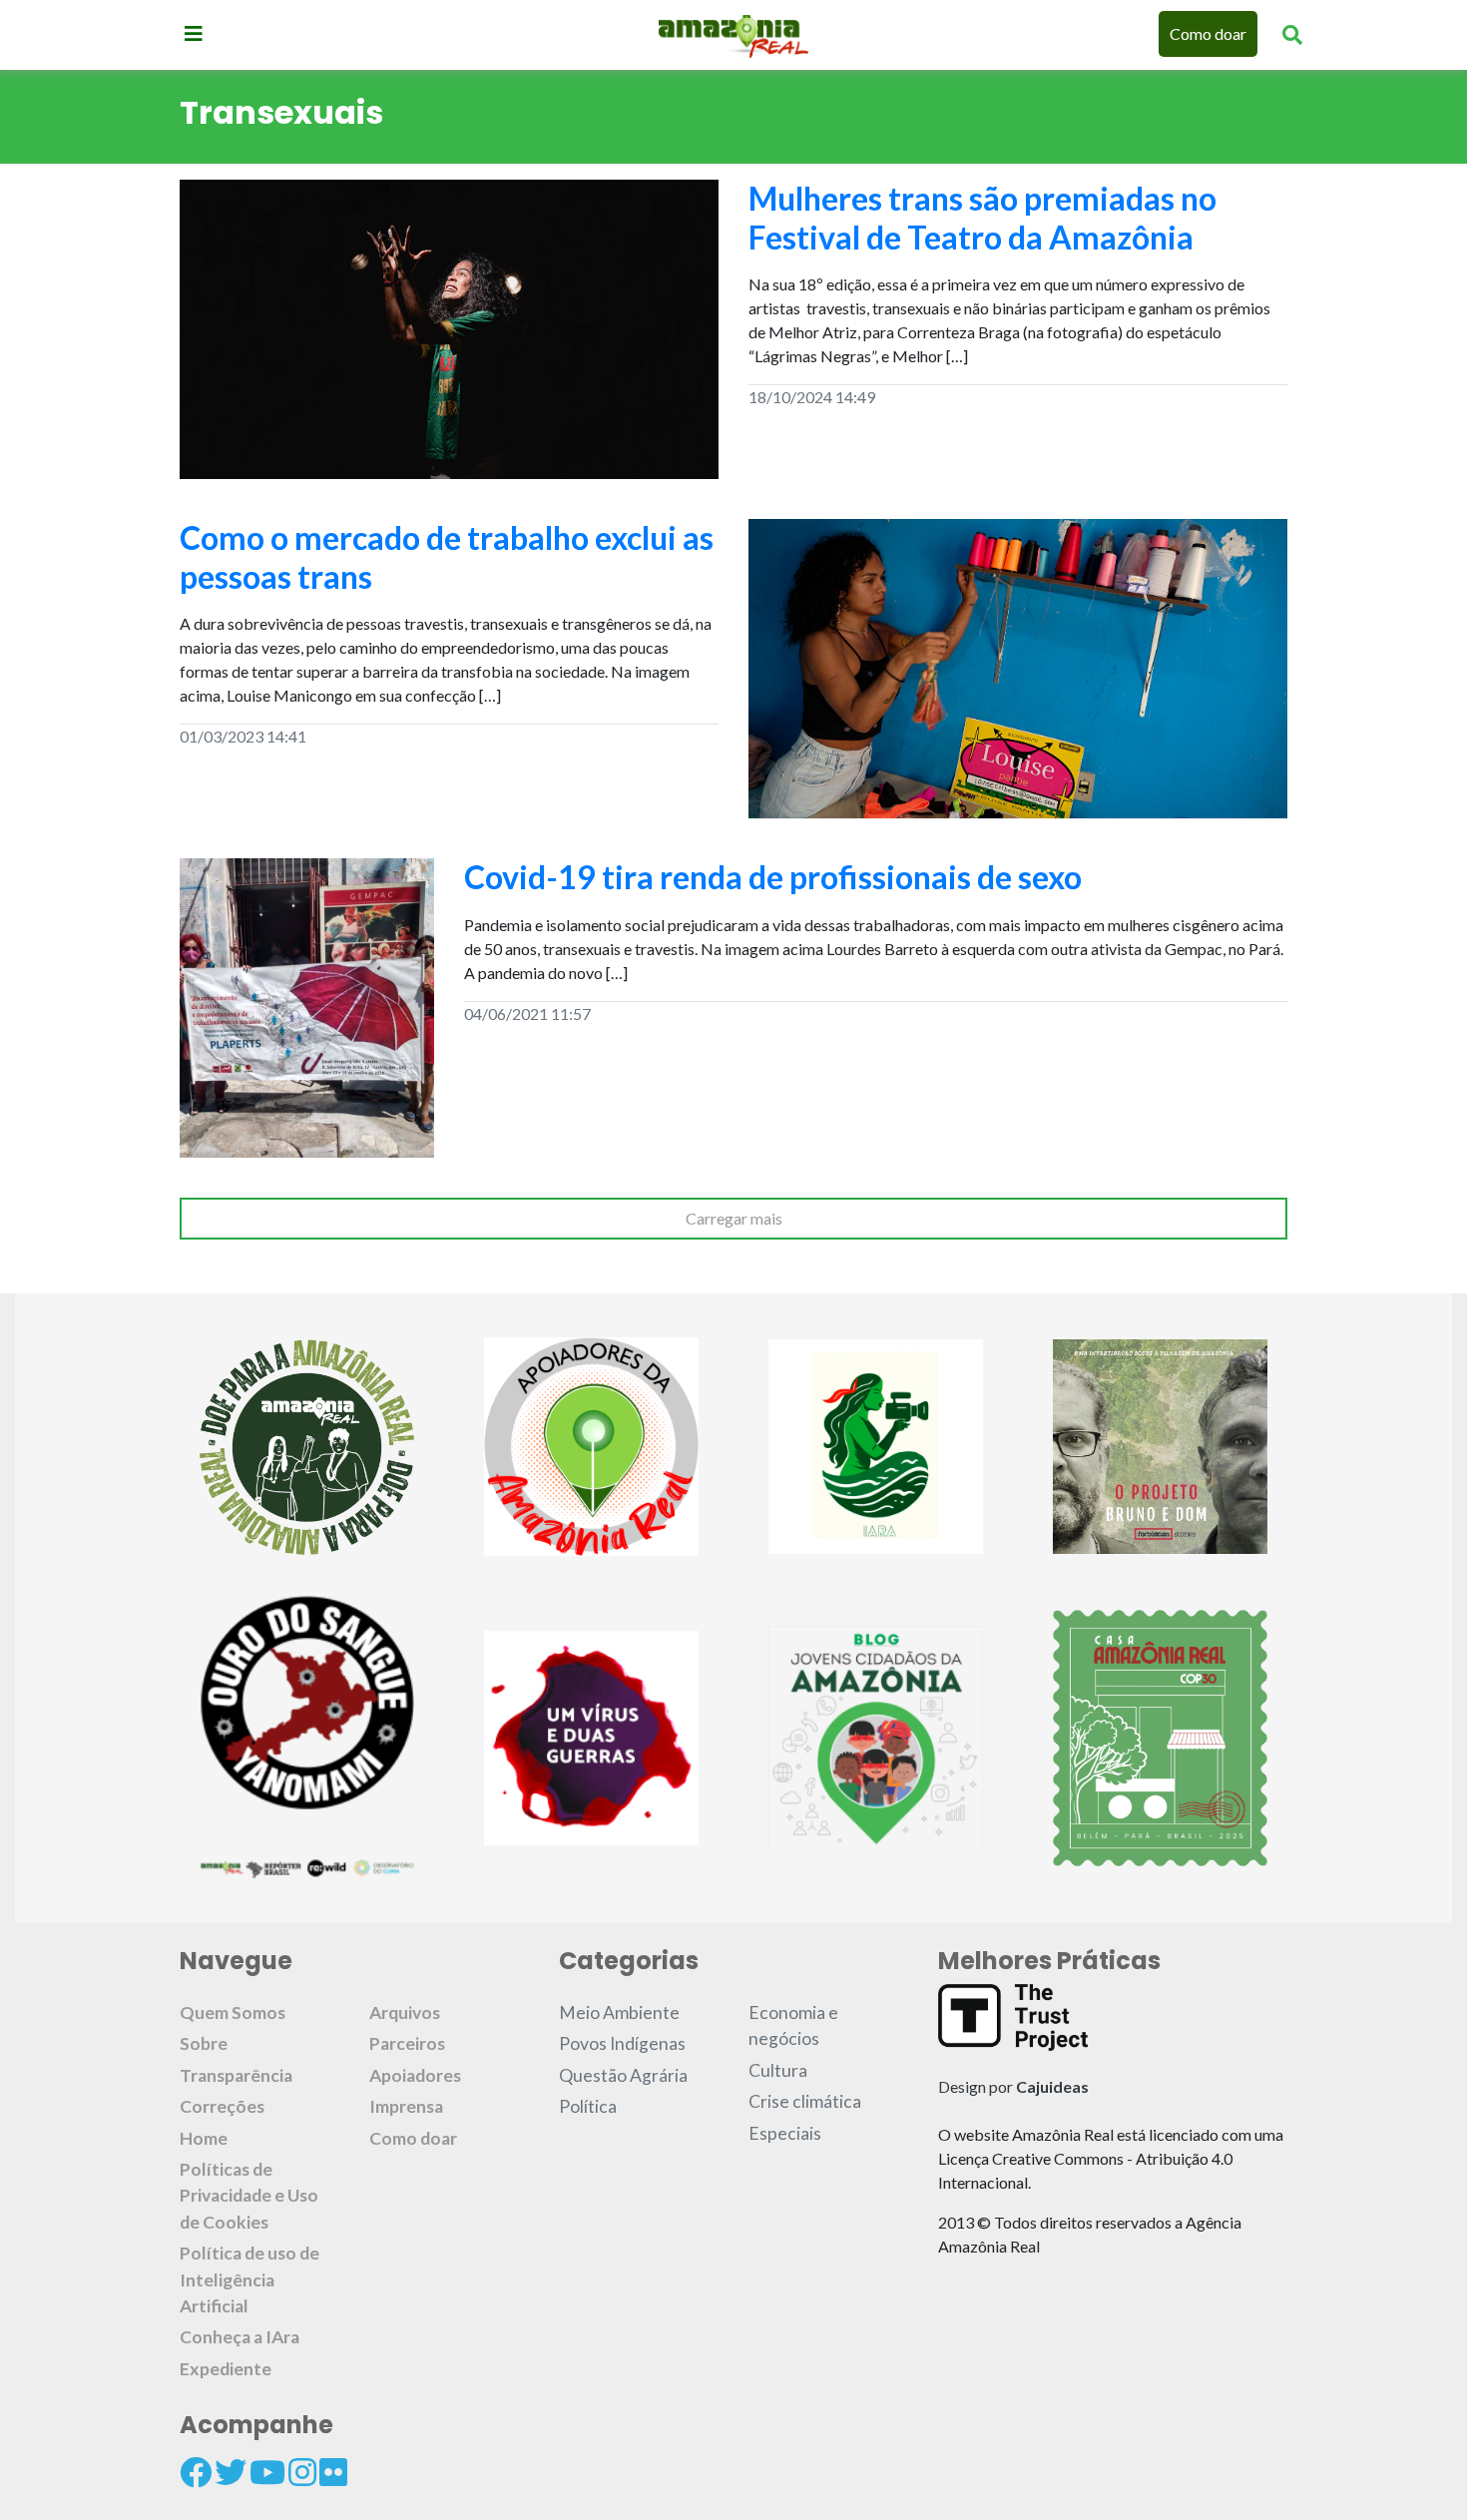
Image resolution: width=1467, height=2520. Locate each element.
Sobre (204, 2043)
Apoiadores (415, 2075)
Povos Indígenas (622, 2043)
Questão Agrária (623, 2075)
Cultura (778, 2070)
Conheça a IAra (240, 2337)
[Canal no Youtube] (267, 2472)
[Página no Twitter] (231, 2472)
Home (204, 2138)
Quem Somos (233, 2013)
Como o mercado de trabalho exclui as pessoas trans (447, 556)
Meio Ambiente (619, 2013)
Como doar (1208, 33)
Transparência (236, 2075)
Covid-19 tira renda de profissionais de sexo (773, 877)
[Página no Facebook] (196, 2472)
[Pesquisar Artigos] (1292, 34)
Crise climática (805, 2101)
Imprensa (406, 2106)
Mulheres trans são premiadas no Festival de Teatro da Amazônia (982, 217)
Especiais (785, 2133)
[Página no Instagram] (302, 2472)
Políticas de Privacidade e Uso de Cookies (249, 2196)
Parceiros (407, 2043)
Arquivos (405, 2013)
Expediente (226, 2369)
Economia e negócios (793, 2025)
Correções (222, 2106)
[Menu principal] (194, 33)
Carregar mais (734, 1218)
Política (588, 2106)
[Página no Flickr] (333, 2472)
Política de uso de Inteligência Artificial (249, 2279)
